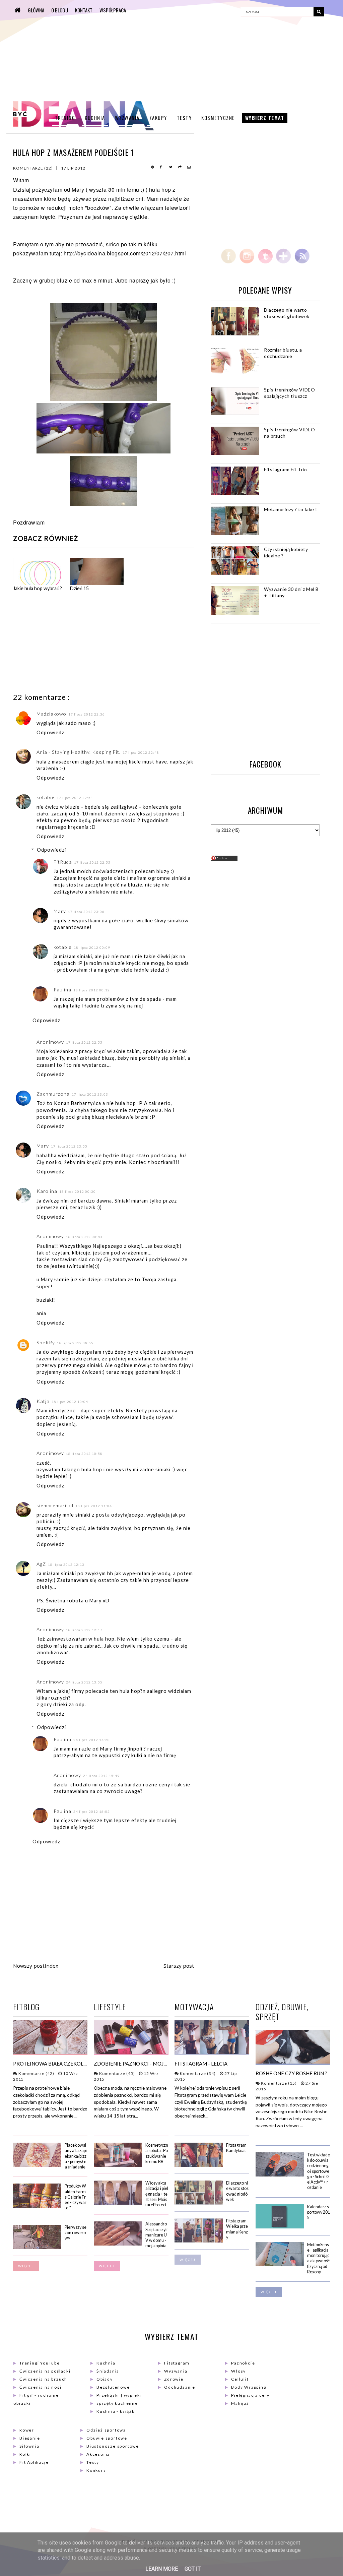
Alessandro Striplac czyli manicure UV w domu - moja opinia (156, 2235)
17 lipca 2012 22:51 (75, 798)
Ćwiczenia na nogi (41, 2387)
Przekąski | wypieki (119, 2395)
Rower (27, 2430)
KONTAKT (84, 10)
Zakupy (158, 118)
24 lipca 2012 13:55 (84, 1682)
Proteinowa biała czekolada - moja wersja (73, 2064)
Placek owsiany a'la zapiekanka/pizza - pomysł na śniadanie (76, 2156)
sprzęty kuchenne (117, 2403)
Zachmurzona (53, 1094)
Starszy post (179, 1966)
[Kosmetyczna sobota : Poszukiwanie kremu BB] (118, 2165)
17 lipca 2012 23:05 (69, 1146)
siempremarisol (55, 1505)
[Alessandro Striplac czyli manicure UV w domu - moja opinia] (118, 2244)
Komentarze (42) (36, 2073)
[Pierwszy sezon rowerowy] (37, 2247)
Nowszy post (29, 1966)
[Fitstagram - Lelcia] (212, 2052)
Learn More (162, 2569)
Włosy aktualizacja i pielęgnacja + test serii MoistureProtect (157, 2194)
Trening (65, 118)
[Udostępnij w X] (171, 168)
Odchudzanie (180, 2387)
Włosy (238, 2371)
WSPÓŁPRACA (113, 10)
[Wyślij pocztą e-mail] (189, 168)
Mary (78, 190)
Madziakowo (51, 714)
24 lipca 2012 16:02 (92, 1812)
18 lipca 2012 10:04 (70, 1402)
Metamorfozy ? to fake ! (291, 509)
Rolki (25, 2454)
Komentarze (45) (117, 2073)
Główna (36, 10)
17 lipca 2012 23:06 (86, 912)
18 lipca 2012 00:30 (78, 1191)
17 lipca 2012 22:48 (141, 752)
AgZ (41, 1564)
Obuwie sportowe (107, 2438)
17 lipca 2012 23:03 (90, 1094)
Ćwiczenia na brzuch (43, 2379)
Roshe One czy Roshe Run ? (292, 2073)
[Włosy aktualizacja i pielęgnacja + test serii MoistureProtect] (118, 2203)
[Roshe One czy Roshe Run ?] (293, 2062)
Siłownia (29, 2446)
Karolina (47, 1191)
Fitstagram (177, 2363)
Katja (43, 1401)
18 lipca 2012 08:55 (75, 1343)
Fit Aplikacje (34, 2462)
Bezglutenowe (113, 2387)
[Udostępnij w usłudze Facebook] (162, 168)
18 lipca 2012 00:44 (84, 1237)
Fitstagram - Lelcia (201, 2064)
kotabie (46, 797)
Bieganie (30, 2438)
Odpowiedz (50, 732)
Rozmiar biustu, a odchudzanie (283, 353)
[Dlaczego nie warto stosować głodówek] (199, 2203)
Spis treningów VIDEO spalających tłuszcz (289, 393)
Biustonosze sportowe (113, 2446)
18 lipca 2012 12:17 (84, 1630)
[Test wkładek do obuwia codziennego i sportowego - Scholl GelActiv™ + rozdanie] (280, 2175)
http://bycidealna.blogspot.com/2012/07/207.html (125, 253)
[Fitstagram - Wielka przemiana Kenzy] (199, 2241)
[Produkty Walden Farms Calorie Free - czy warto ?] (37, 2206)
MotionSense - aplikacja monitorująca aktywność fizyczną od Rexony (318, 2258)
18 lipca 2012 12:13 (66, 1565)
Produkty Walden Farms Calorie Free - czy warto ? (76, 2197)
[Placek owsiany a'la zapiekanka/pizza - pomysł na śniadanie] (37, 2165)
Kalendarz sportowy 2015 (319, 2212)
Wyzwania (127, 118)
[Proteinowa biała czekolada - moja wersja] (50, 2052)
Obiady (105, 2379)
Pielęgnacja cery (250, 2395)
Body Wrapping (249, 2387)
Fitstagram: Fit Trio (285, 469)
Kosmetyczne (218, 118)
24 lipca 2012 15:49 (101, 1776)
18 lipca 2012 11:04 (94, 1506)
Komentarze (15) (278, 2083)
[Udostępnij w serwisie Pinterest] (153, 168)
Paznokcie (243, 2363)
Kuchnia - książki (116, 2411)
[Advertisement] (63, 643)
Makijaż (240, 2403)
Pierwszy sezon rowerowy (76, 2233)
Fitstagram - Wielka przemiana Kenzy (237, 2229)
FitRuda (63, 862)
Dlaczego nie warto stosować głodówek (287, 313)
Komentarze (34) (197, 2073)
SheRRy (46, 1342)
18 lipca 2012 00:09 (92, 947)
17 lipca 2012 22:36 (87, 714)
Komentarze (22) (33, 168)
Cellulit (240, 2379)
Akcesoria (98, 2454)
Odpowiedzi (51, 850)
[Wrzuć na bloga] (180, 168)
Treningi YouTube (40, 2363)
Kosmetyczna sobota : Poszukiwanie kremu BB (157, 2153)
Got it (193, 2569)
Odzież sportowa (106, 2430)
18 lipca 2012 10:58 (84, 1454)
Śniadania (108, 2371)
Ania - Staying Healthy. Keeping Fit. (79, 752)
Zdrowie (174, 2379)
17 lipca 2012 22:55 (92, 862)
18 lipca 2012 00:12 (92, 990)
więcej (26, 2266)
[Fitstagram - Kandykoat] (199, 2165)
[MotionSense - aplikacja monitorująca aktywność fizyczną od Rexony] (280, 2265)
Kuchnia (95, 118)
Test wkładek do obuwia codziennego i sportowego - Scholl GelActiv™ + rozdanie (319, 2171)
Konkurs (96, 2470)
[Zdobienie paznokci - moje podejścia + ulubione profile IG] (131, 2052)
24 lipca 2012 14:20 (92, 1740)
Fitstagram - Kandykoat (237, 2148)
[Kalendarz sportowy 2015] (280, 2227)
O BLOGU (60, 10)
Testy (184, 118)
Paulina (62, 990)
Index (51, 1966)
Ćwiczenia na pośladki (45, 2371)
